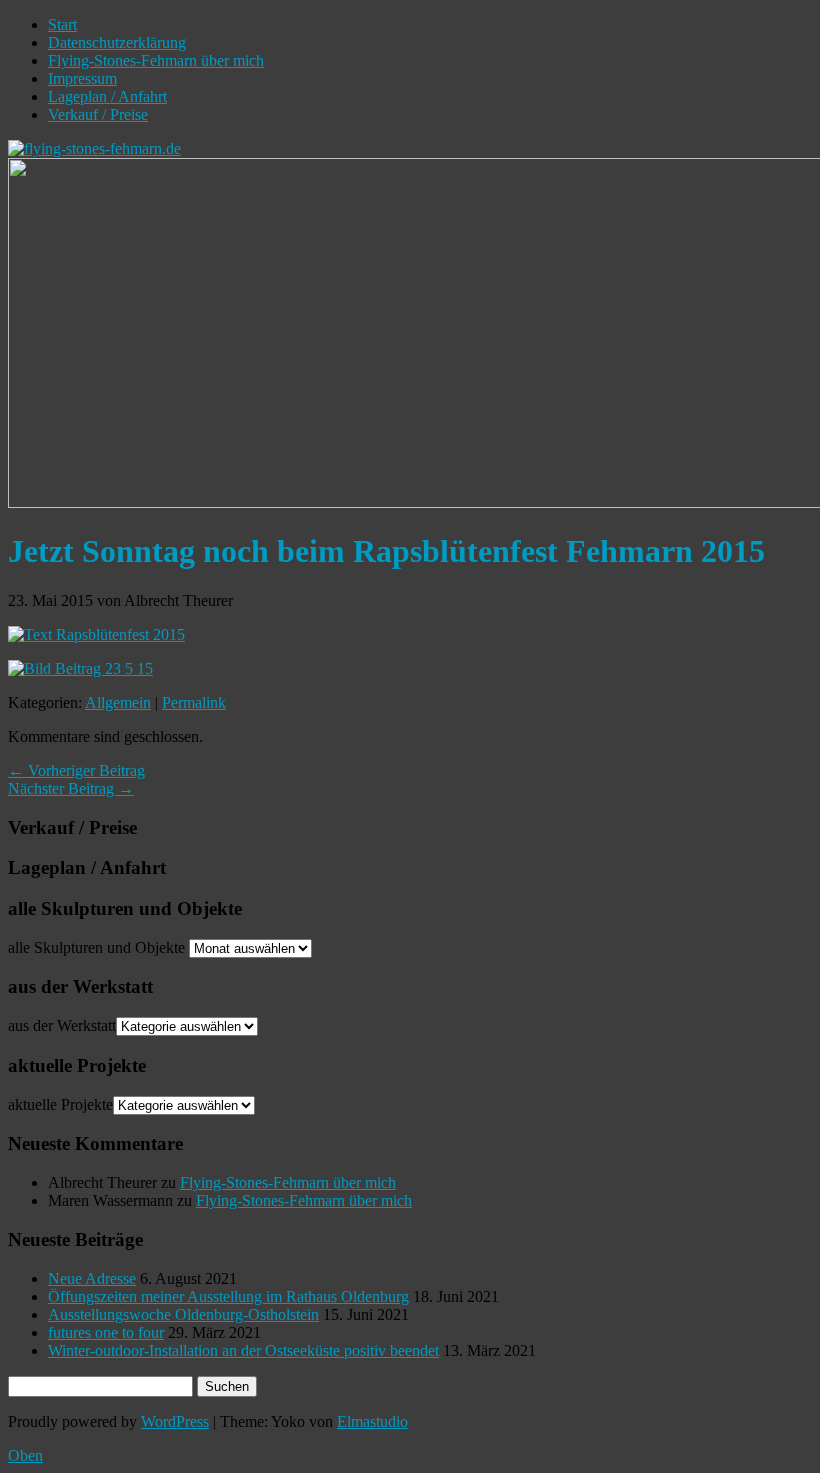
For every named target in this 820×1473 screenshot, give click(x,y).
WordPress (175, 1421)
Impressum (82, 78)
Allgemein (118, 702)
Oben (25, 1455)
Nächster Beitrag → (71, 788)
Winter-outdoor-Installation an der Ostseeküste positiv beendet (243, 1350)
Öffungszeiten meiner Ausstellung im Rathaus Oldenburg (228, 1296)
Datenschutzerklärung (117, 42)
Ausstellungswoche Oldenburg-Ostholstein (183, 1314)
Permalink (194, 702)
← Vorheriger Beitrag (76, 770)
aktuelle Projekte (60, 1104)
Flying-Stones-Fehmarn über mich (156, 60)
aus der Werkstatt (62, 1025)
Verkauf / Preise (98, 114)
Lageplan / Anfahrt (107, 96)
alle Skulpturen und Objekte (96, 947)
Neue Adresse (92, 1278)
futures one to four (106, 1332)
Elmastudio (372, 1421)
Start (62, 24)
